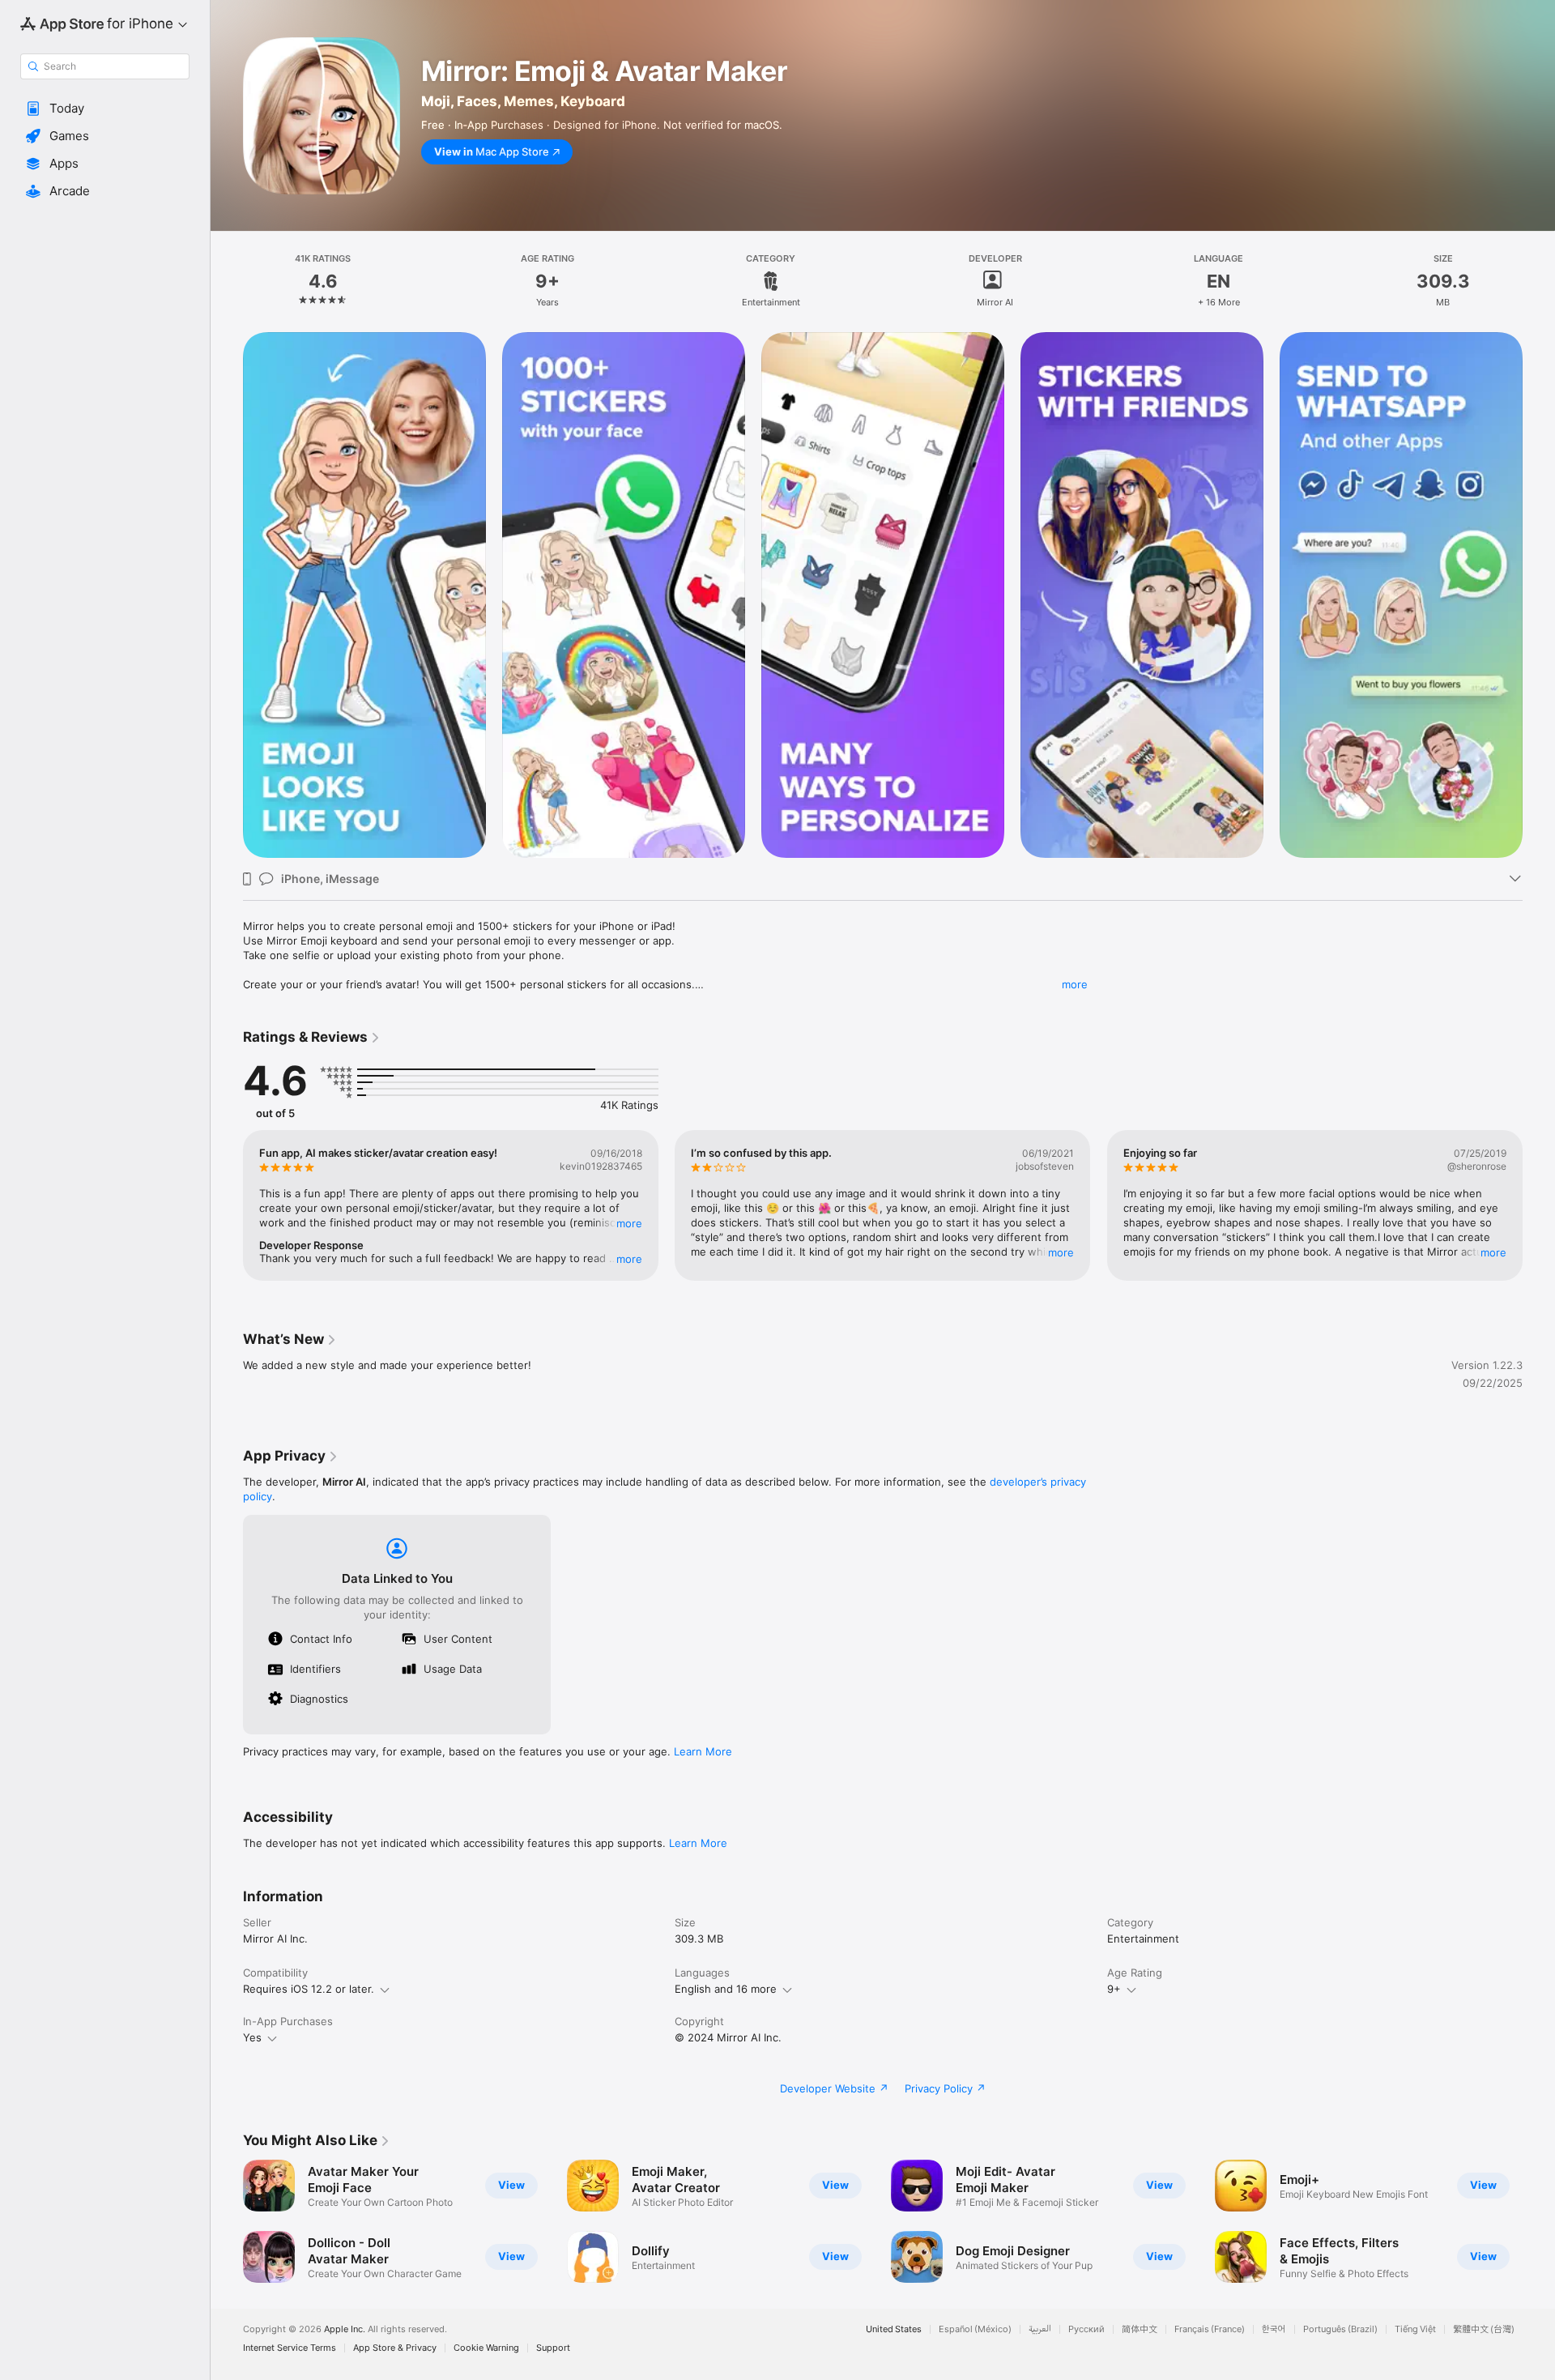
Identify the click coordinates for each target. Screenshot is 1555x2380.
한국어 (1274, 2329)
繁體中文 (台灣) (1484, 2329)
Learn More (703, 1751)
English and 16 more (726, 1989)
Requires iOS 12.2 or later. (309, 1989)
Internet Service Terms (290, 2348)
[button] (105, 109)
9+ (1114, 1989)
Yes (252, 2037)
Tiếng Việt (1415, 2329)
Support (553, 2348)
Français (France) (1210, 2329)
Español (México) (975, 2329)
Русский (1086, 2329)
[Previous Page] (227, 1205)
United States (894, 2329)
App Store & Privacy (395, 2348)
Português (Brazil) (1340, 2329)
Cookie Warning (486, 2348)
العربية (1040, 2329)
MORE (629, 1223)
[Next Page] (1539, 1205)
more (1075, 984)
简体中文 (1140, 2329)
